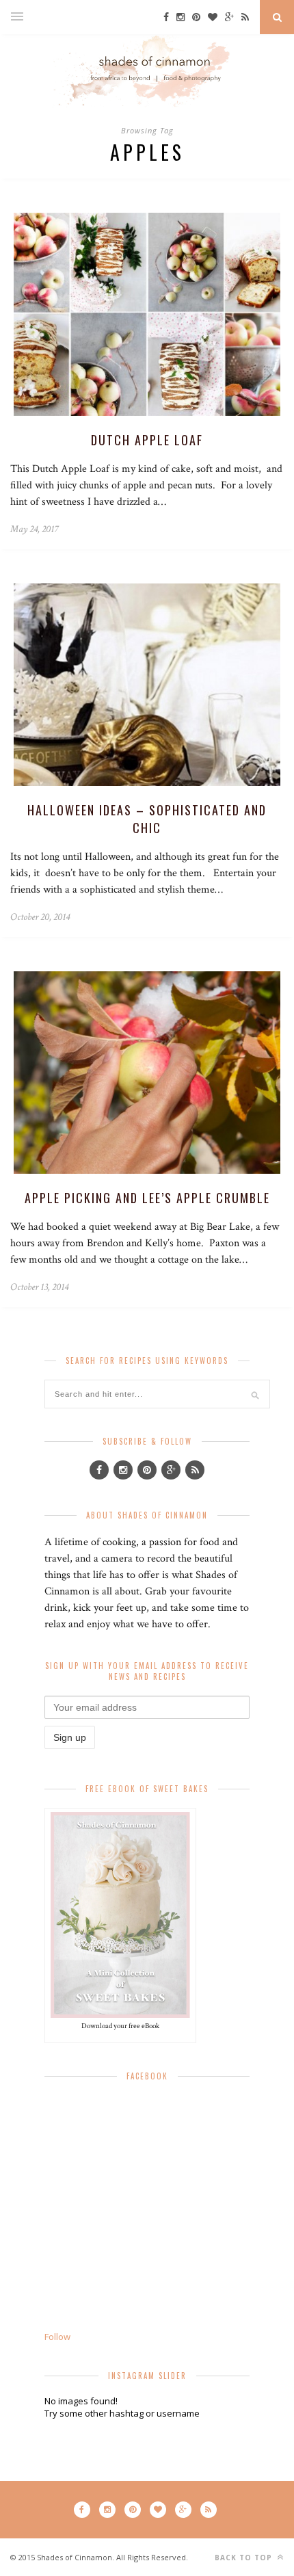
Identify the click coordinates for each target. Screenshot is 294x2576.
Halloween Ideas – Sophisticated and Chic (147, 819)
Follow (57, 2337)
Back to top (245, 2558)
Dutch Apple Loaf (147, 440)
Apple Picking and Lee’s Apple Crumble (147, 1198)
